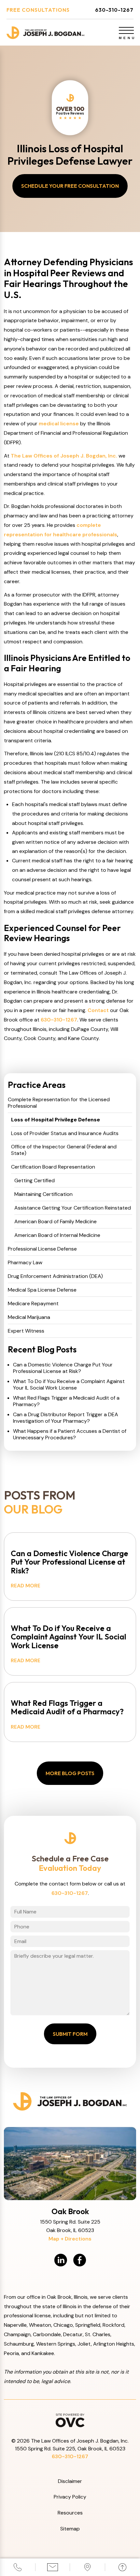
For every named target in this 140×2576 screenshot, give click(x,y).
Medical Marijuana (29, 1317)
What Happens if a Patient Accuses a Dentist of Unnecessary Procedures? (70, 1434)
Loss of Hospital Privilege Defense (56, 1120)
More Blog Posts (70, 1773)
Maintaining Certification (43, 1194)
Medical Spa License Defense (42, 1290)
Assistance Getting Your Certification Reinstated (73, 1208)
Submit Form (70, 2034)
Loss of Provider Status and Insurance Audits (65, 1133)
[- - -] (126, 30)
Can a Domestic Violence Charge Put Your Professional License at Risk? (63, 1368)
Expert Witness (26, 1331)
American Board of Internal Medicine (57, 1235)
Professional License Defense (42, 1249)
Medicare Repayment (33, 1304)
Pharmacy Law (25, 1263)
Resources (70, 2513)
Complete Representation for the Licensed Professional (59, 1103)
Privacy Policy (70, 2497)
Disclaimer (70, 2481)
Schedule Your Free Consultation (70, 186)
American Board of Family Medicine (56, 1222)
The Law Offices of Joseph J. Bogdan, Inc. (64, 456)
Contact (98, 1010)
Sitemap (70, 2529)
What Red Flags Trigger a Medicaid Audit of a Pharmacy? (66, 1401)
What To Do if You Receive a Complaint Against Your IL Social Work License (69, 1385)
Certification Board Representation (53, 1167)
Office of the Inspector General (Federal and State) (64, 1150)
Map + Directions (70, 2239)
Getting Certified (35, 1181)
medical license (59, 424)
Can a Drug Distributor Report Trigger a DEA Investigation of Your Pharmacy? (66, 1418)
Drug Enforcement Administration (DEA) (55, 1276)
